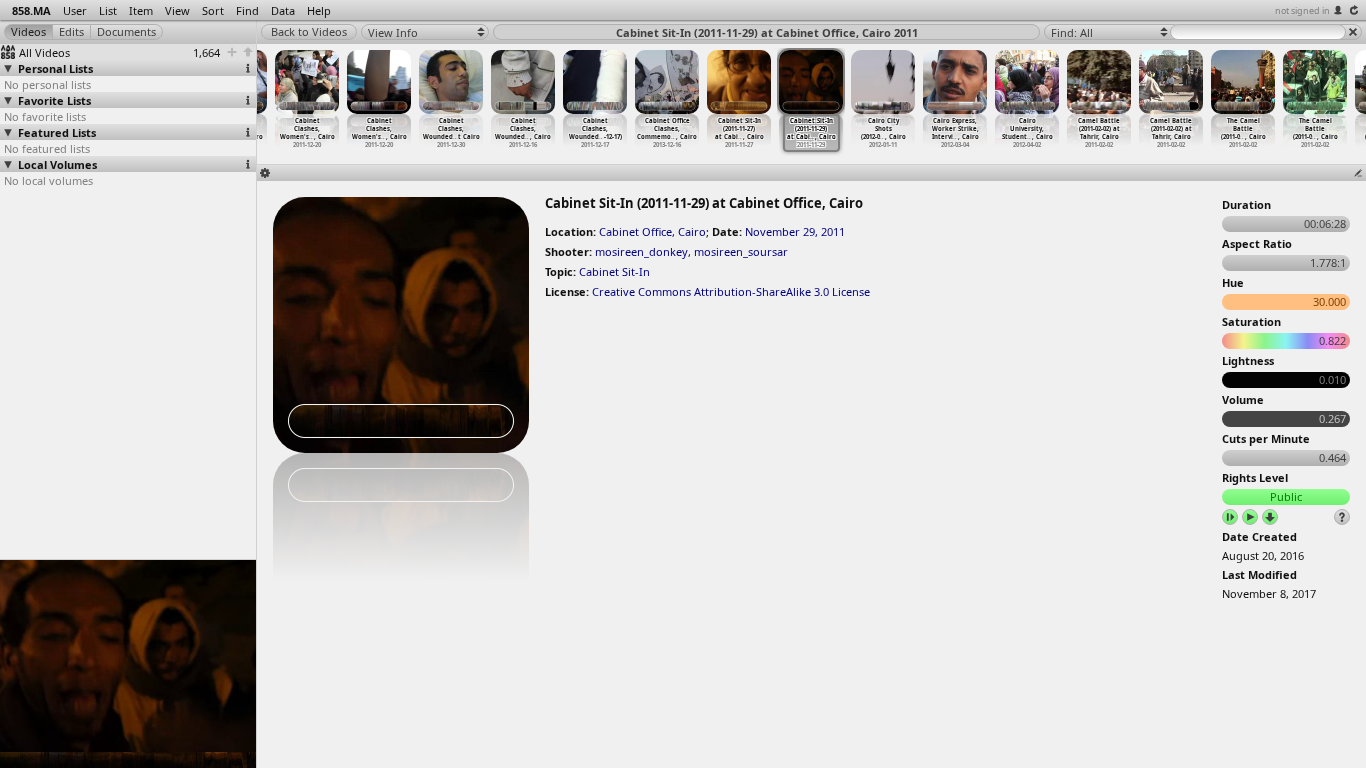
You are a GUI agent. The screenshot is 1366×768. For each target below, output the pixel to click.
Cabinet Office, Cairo (652, 231)
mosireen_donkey (641, 251)
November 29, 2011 (795, 231)
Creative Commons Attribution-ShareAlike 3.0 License (731, 291)
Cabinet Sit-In (614, 271)
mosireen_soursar (741, 251)
